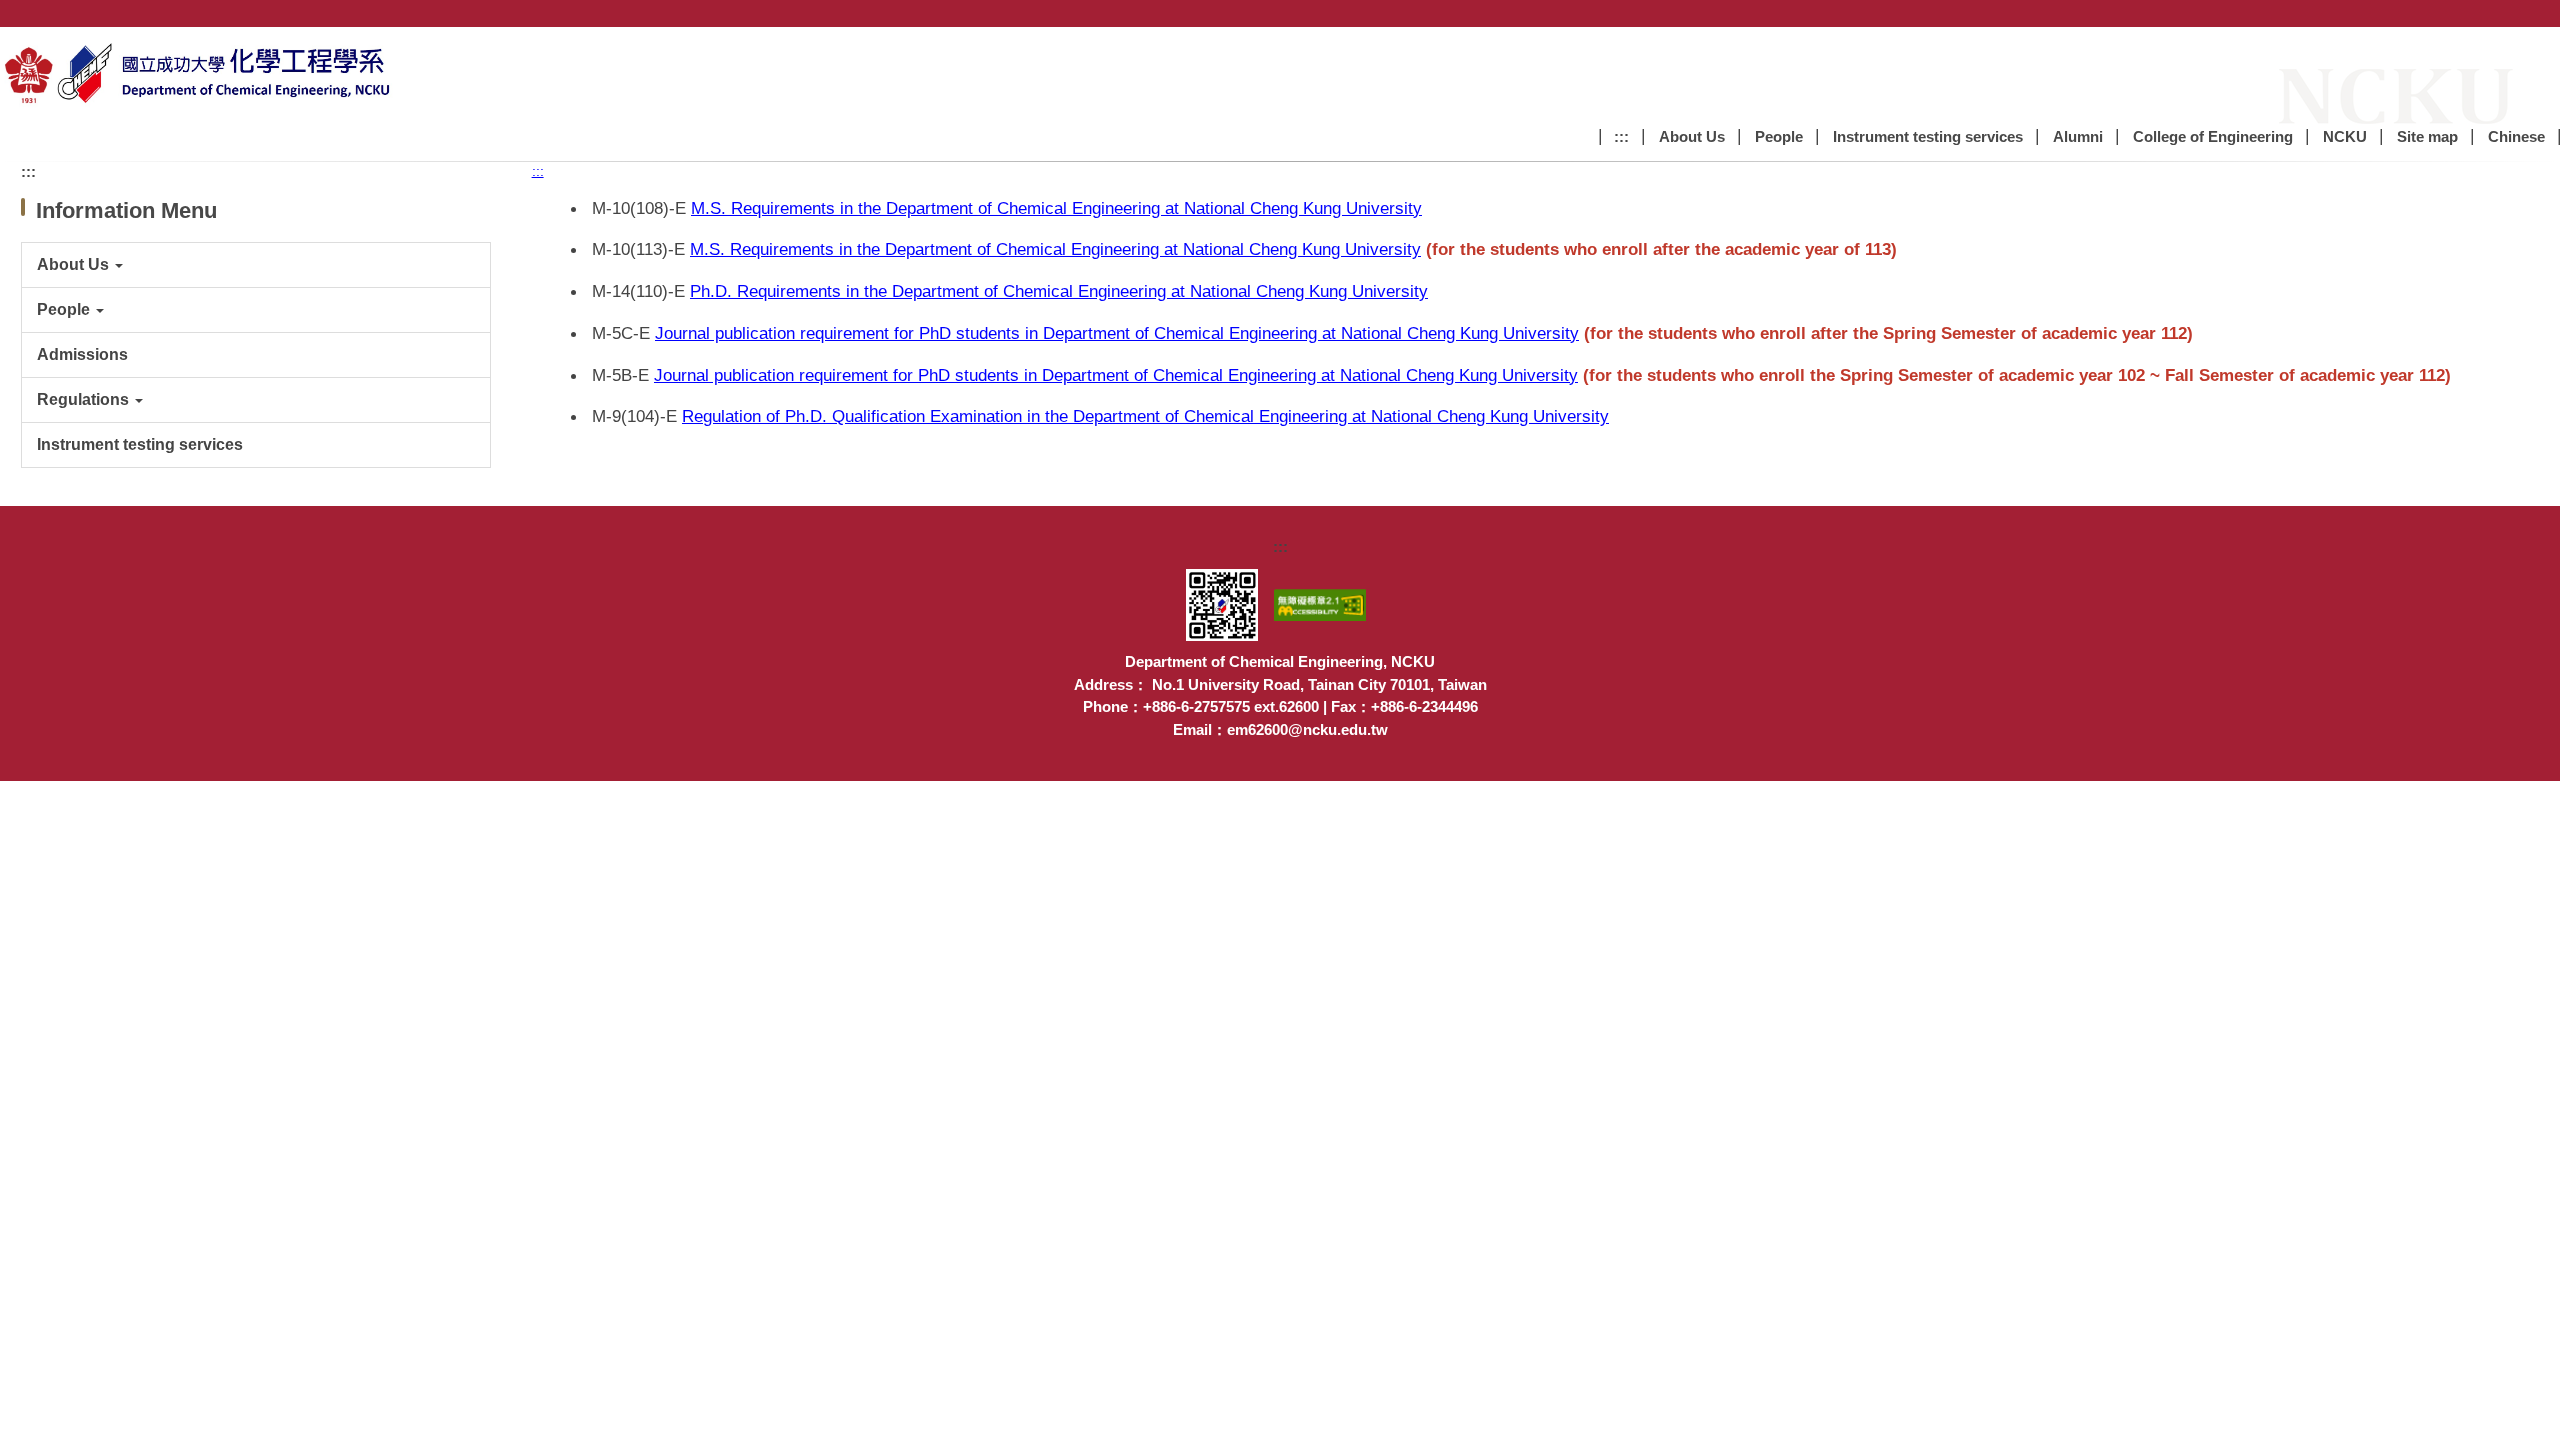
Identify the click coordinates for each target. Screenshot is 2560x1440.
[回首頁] (200, 72)
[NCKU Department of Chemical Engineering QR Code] (1226, 603)
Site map (2427, 136)
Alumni (2078, 136)
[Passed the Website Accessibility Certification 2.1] (1324, 603)
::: (1621, 136)
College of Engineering (2213, 136)
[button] (256, 265)
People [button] (1779, 136)
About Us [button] (1692, 136)
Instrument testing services (1928, 136)
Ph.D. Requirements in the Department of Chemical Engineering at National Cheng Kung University (1059, 291)
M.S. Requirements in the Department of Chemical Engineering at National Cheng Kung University (1056, 208)
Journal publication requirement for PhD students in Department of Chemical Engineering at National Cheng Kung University (1117, 333)
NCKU (2345, 136)
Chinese (2516, 136)
